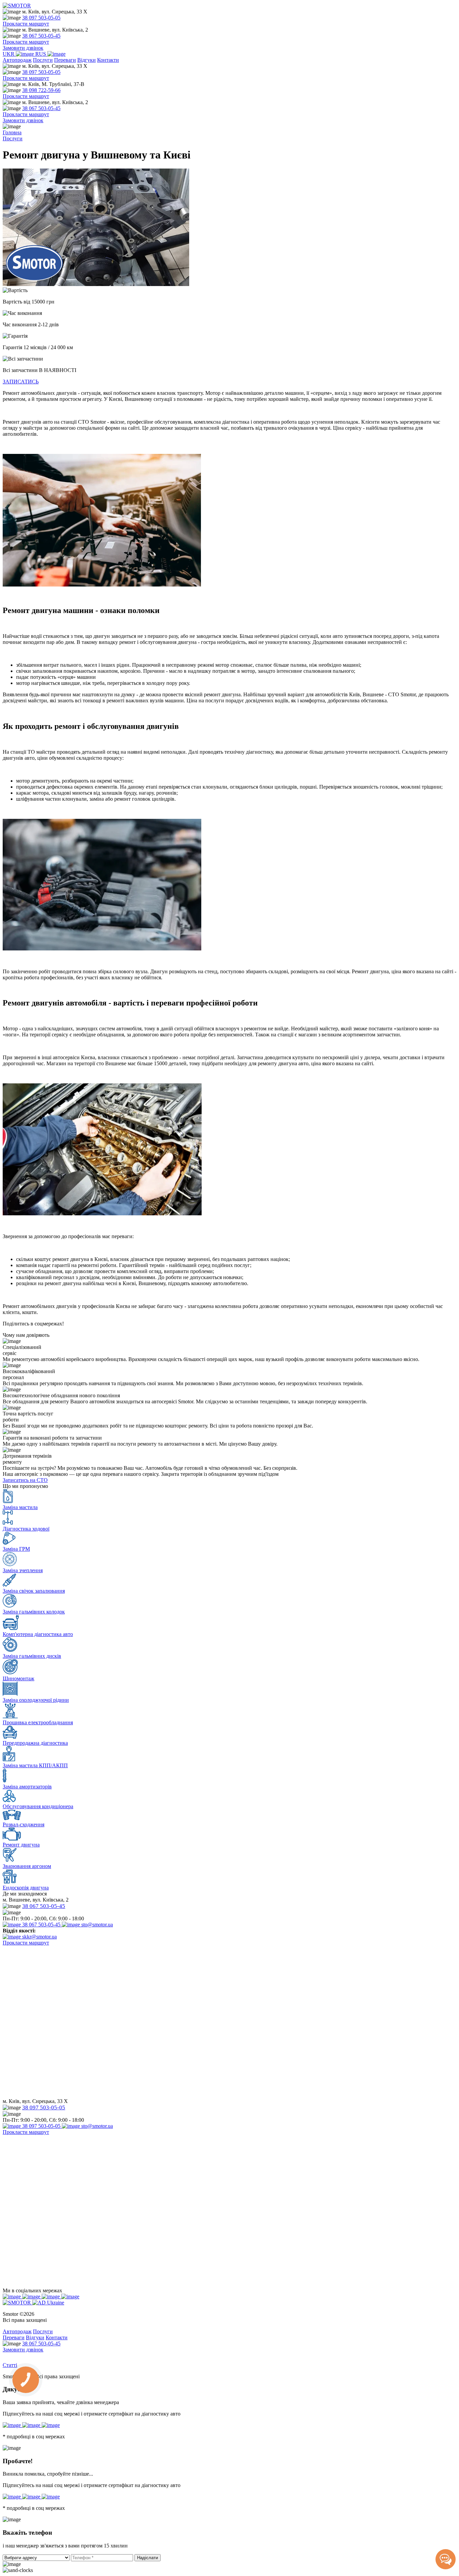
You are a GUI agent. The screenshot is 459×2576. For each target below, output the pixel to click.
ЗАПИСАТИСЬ (21, 382)
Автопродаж (17, 60)
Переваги (65, 60)
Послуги (43, 60)
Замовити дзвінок (23, 48)
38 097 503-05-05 (41, 18)
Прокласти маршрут (26, 24)
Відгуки (87, 60)
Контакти (108, 60)
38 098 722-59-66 (41, 90)
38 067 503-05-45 (41, 36)
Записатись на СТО (25, 1480)
